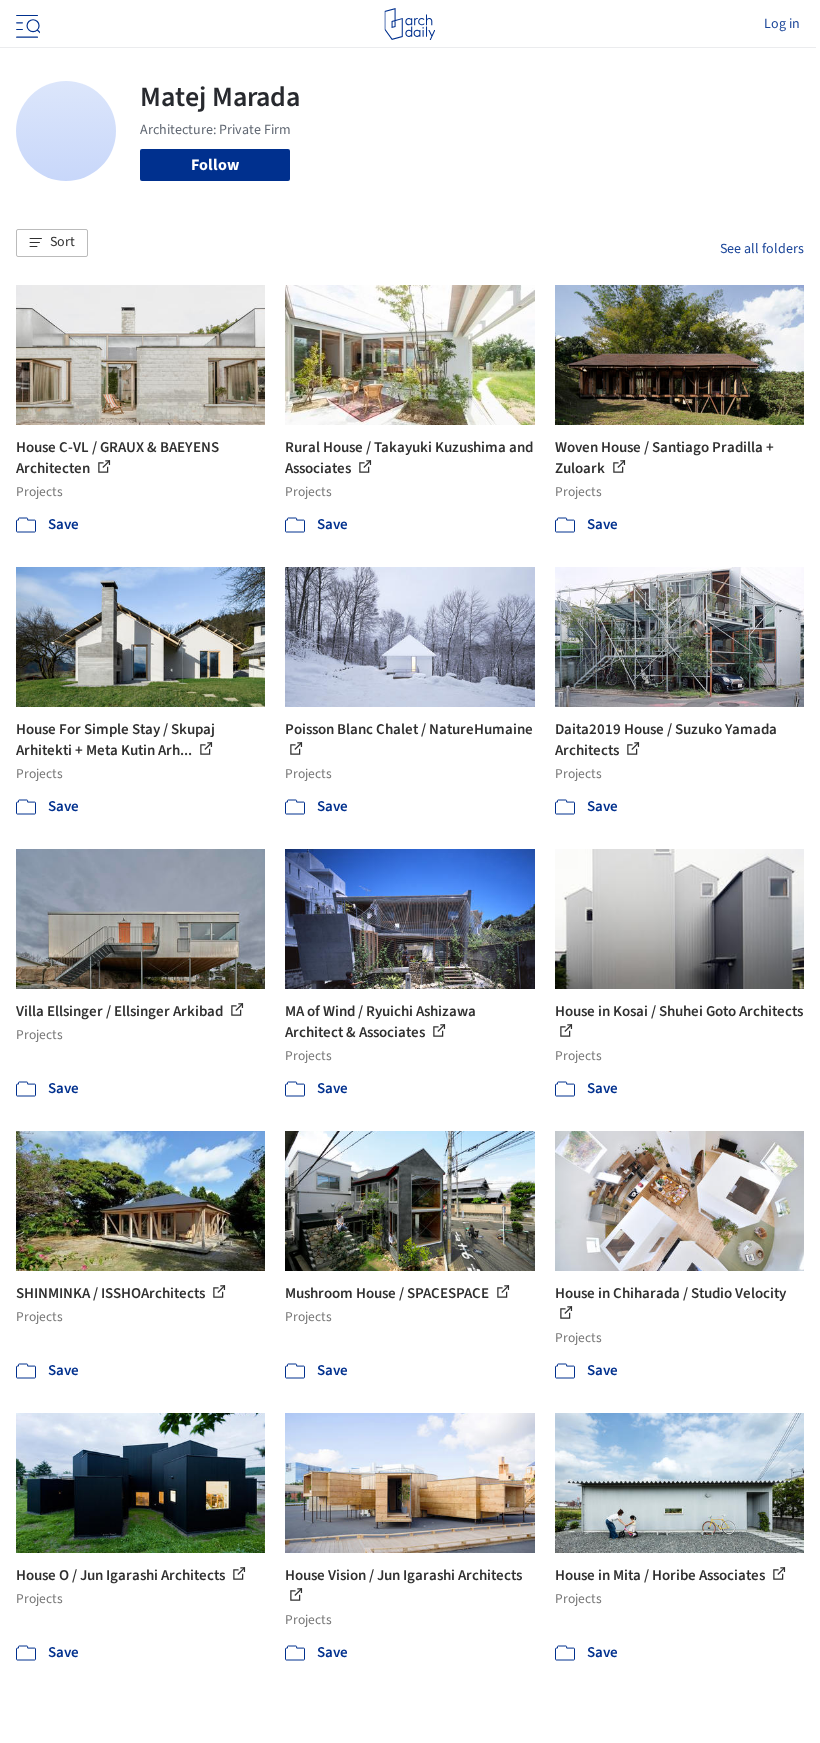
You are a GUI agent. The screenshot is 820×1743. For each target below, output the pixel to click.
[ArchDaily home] (409, 24)
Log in (782, 24)
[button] (52, 243)
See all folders (762, 249)
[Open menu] (26, 24)
